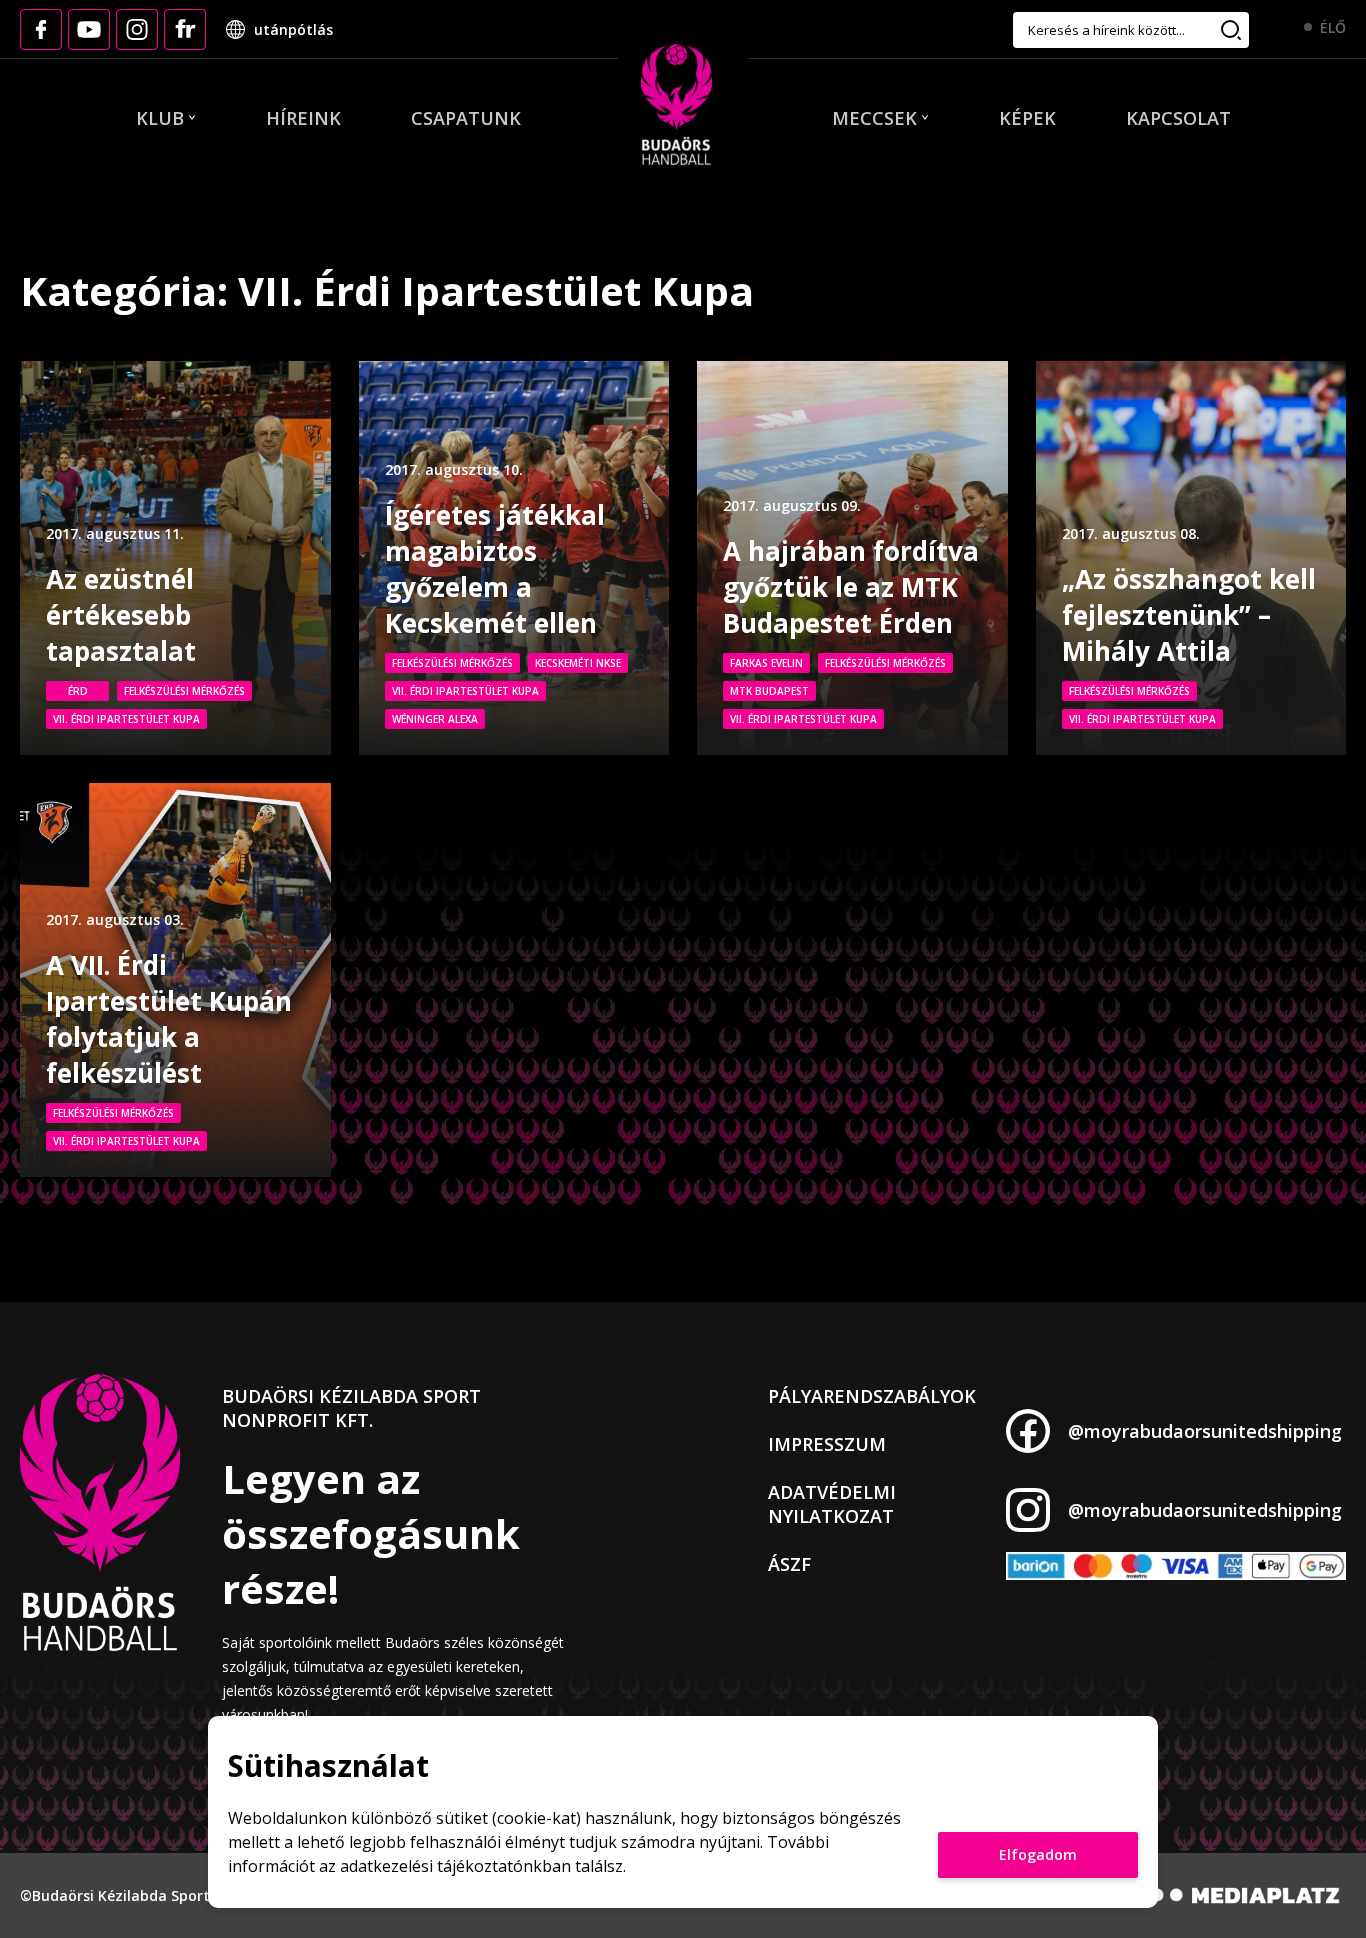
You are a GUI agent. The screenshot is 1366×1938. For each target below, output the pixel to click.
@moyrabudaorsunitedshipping (1205, 1431)
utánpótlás (293, 29)
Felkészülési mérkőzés (184, 691)
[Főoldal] (676, 106)
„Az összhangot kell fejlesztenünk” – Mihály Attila (1189, 615)
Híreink (303, 118)
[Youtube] (89, 29)
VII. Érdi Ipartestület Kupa (126, 719)
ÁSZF (789, 1564)
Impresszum (827, 1444)
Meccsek (874, 118)
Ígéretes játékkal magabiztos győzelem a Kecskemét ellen (495, 569)
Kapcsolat (1178, 118)
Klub (160, 118)
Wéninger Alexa (435, 719)
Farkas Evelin (766, 663)
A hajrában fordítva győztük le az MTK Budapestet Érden (851, 587)
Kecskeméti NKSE (578, 663)
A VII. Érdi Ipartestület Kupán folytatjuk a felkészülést (169, 1019)
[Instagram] (137, 29)
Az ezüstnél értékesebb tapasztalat (121, 615)
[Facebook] (41, 29)
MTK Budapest (769, 691)
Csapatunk (466, 118)
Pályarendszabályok (872, 1396)
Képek (1027, 118)
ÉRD (78, 691)
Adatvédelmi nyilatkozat (832, 1504)
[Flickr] (185, 29)
